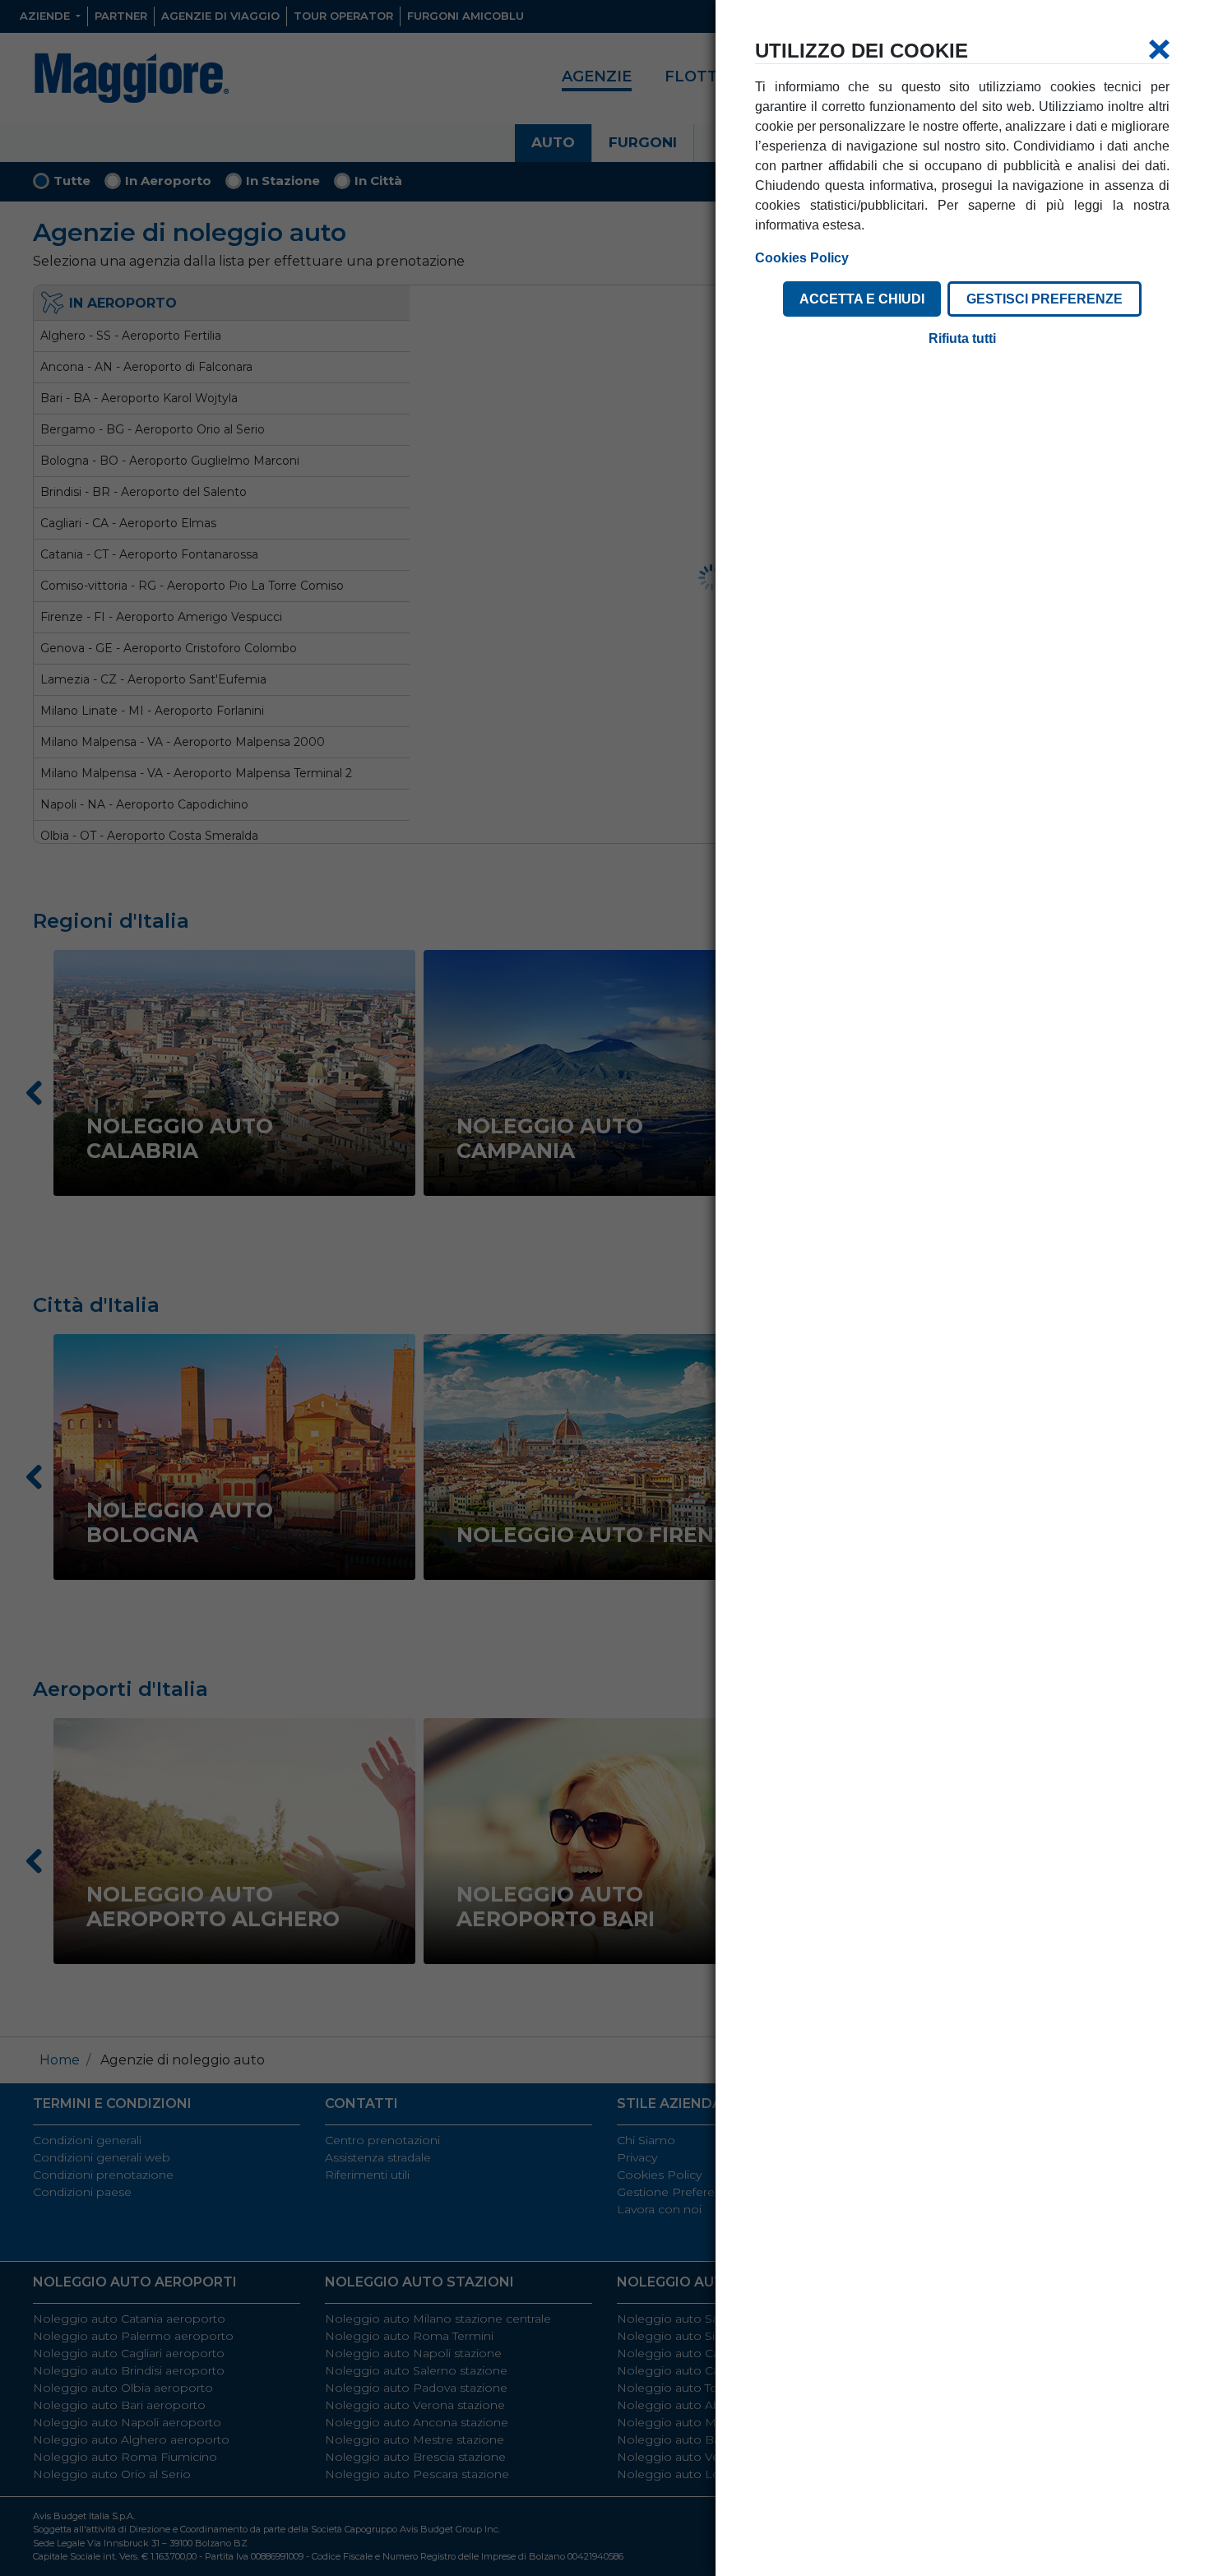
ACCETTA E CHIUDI (862, 299)
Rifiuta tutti (962, 338)
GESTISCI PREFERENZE (1045, 299)
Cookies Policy (802, 258)
